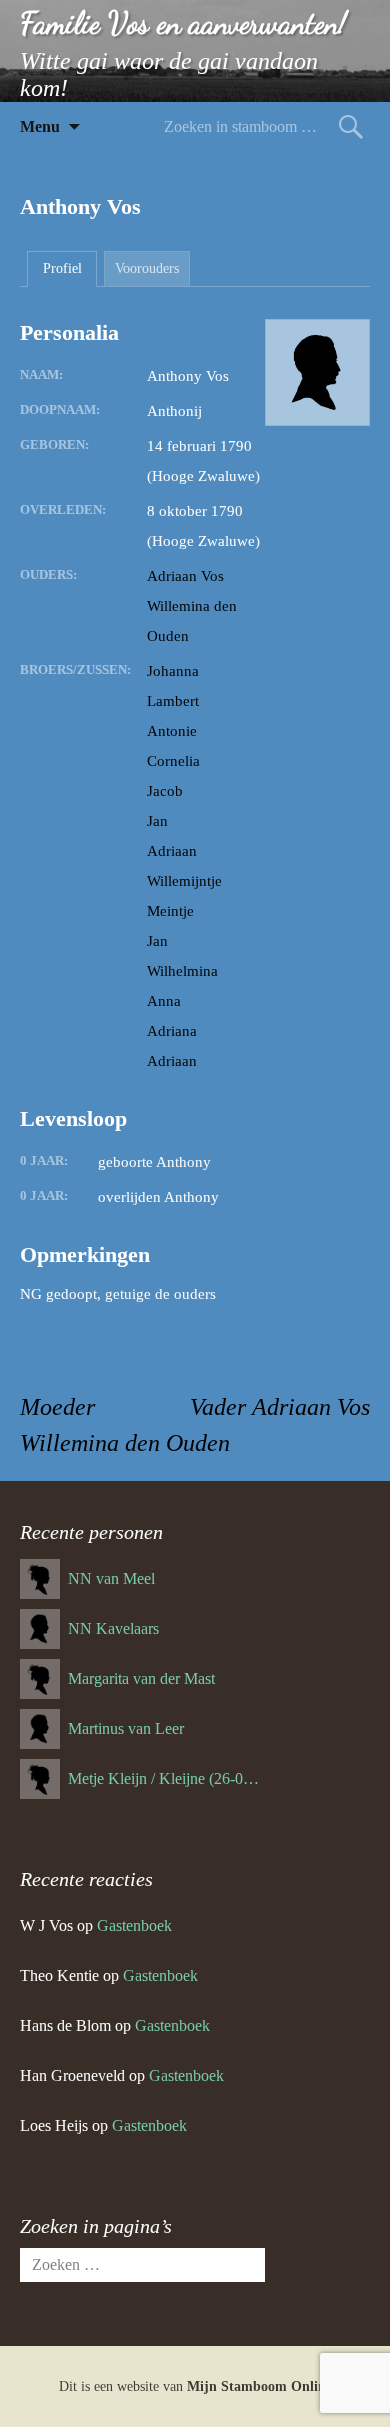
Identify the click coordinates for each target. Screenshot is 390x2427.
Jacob (165, 791)
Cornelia (173, 761)
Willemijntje (184, 881)
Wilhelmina (182, 971)
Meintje (170, 911)
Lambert (173, 701)
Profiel (62, 268)
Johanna (173, 671)
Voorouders (147, 268)
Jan (157, 821)
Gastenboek (134, 1925)
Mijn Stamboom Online (259, 2386)
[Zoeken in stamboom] (351, 126)
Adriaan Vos (185, 576)
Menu (40, 126)
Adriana (172, 1031)
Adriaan (172, 851)
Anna (164, 1001)
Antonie (172, 731)
